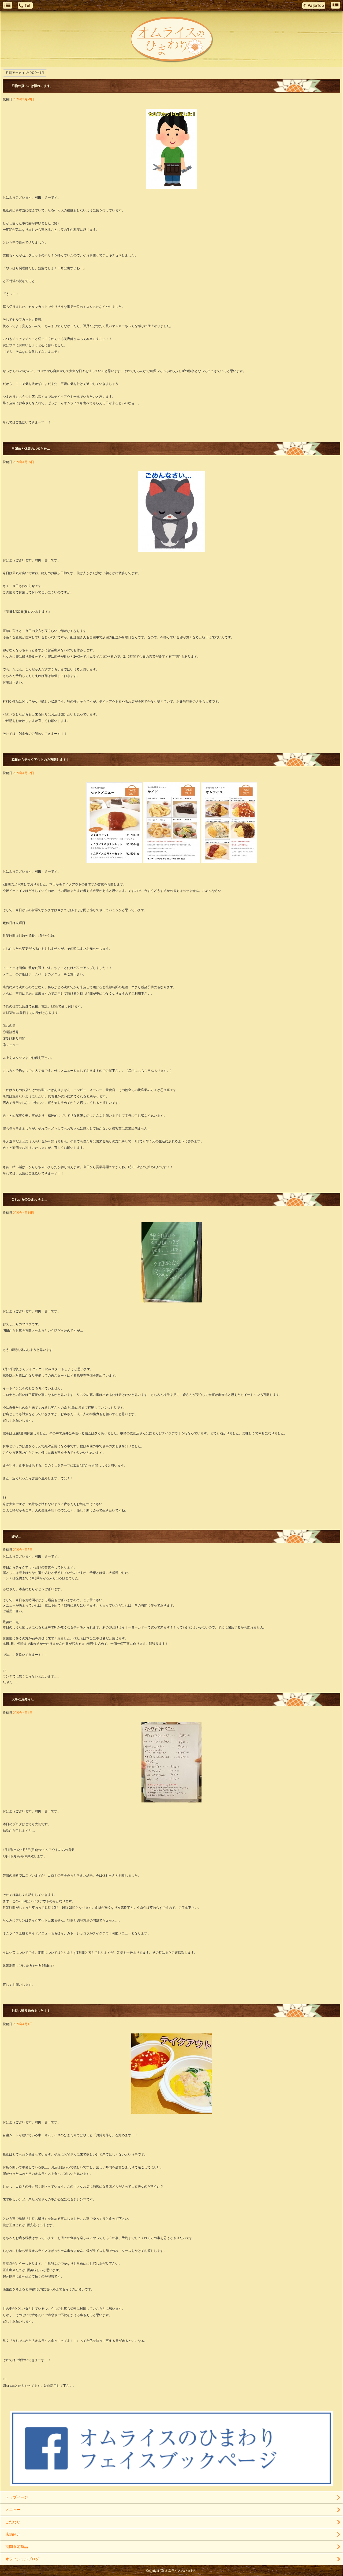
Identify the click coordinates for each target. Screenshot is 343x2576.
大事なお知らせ (23, 1699)
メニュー (13, 2510)
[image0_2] (172, 1300)
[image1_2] (171, 860)
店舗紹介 (13, 2534)
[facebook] (171, 2484)
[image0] (171, 2111)
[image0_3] (114, 860)
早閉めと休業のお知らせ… (31, 449)
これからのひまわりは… (29, 1199)
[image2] (229, 860)
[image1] (171, 1800)
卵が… (16, 1536)
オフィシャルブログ (22, 2559)
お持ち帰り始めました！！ (31, 2011)
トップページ (17, 2497)
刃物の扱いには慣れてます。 (32, 86)
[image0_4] (172, 549)
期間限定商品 (17, 2547)
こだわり (13, 2522)
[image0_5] (172, 186)
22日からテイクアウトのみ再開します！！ (42, 760)
